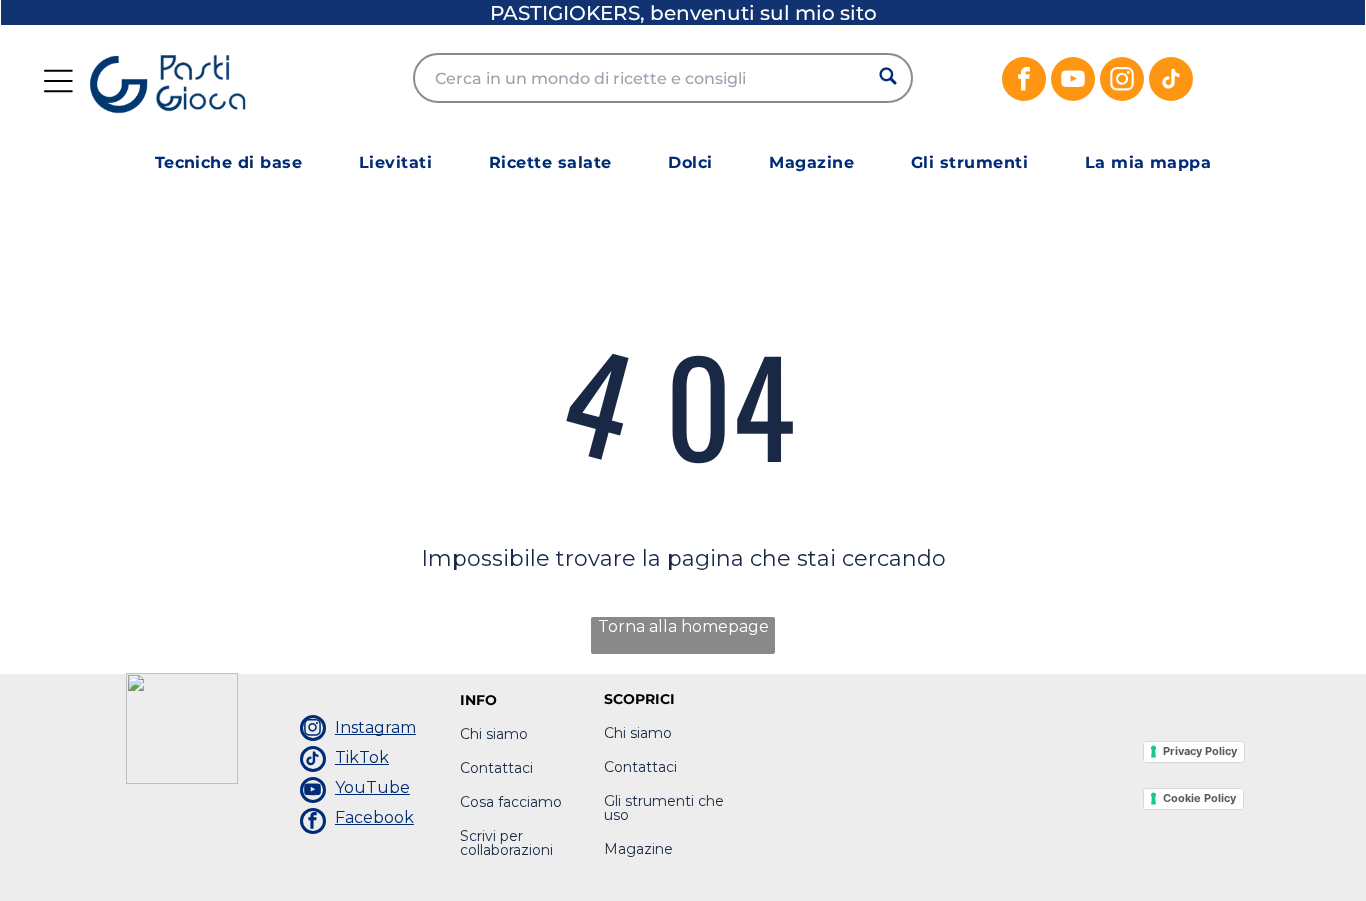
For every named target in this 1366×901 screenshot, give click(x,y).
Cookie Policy (1199, 798)
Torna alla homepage (683, 626)
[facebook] (1024, 81)
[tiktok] (1171, 81)
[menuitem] (229, 162)
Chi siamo (494, 734)
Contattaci (496, 768)
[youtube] (1073, 81)
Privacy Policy (1200, 751)
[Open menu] (58, 81)
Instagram (375, 727)
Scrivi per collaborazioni (506, 843)
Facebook (374, 817)
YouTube (372, 787)
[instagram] (1122, 81)
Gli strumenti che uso (664, 808)
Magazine (638, 849)
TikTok (362, 757)
